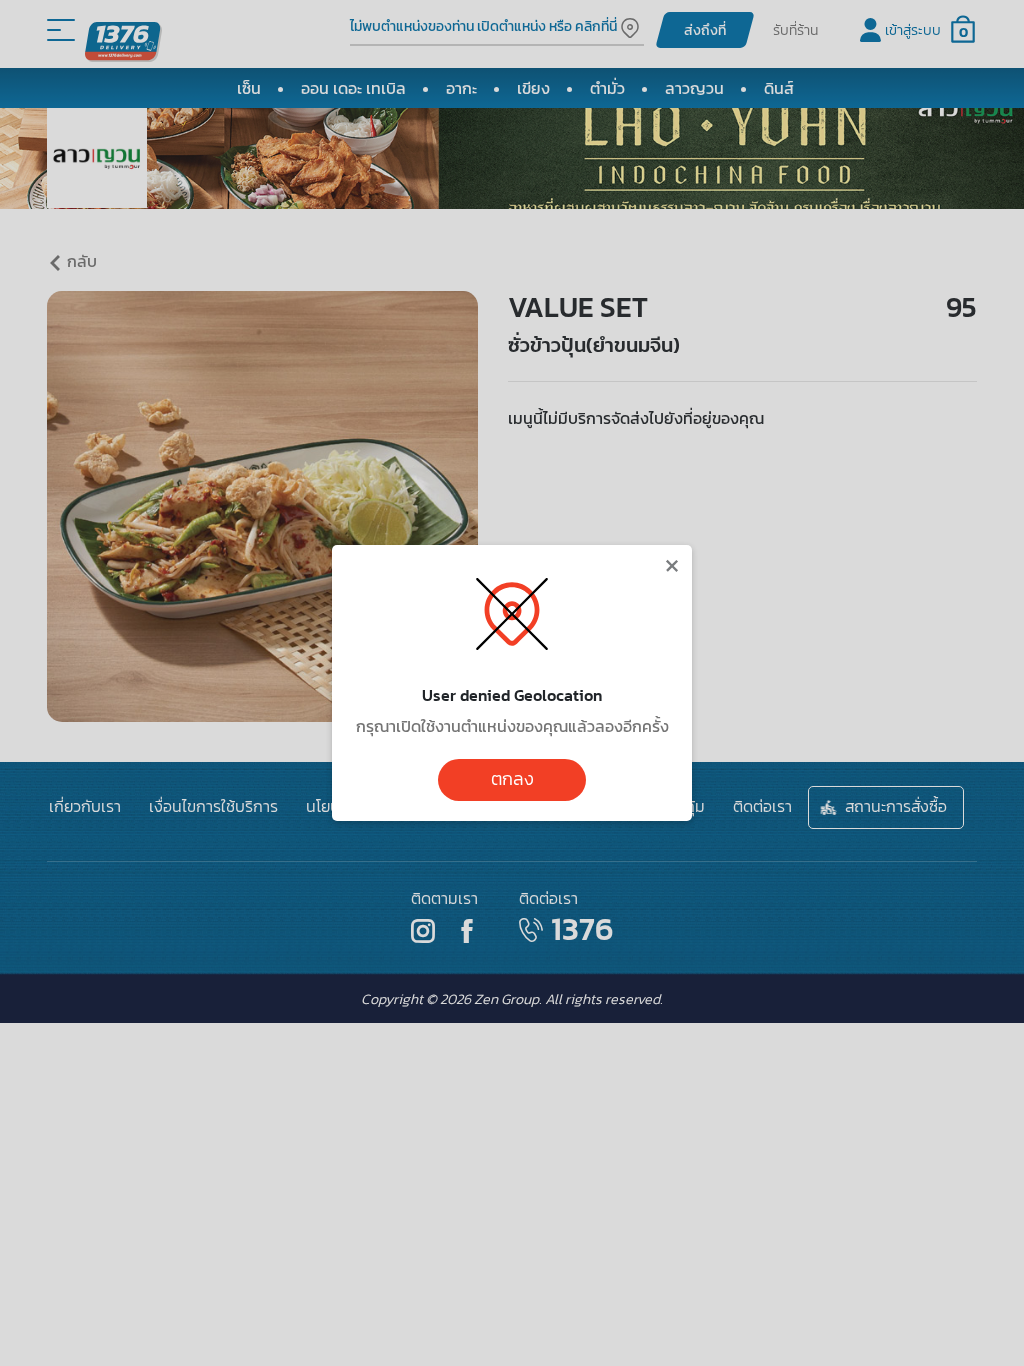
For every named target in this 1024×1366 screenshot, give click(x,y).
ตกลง (512, 779)
